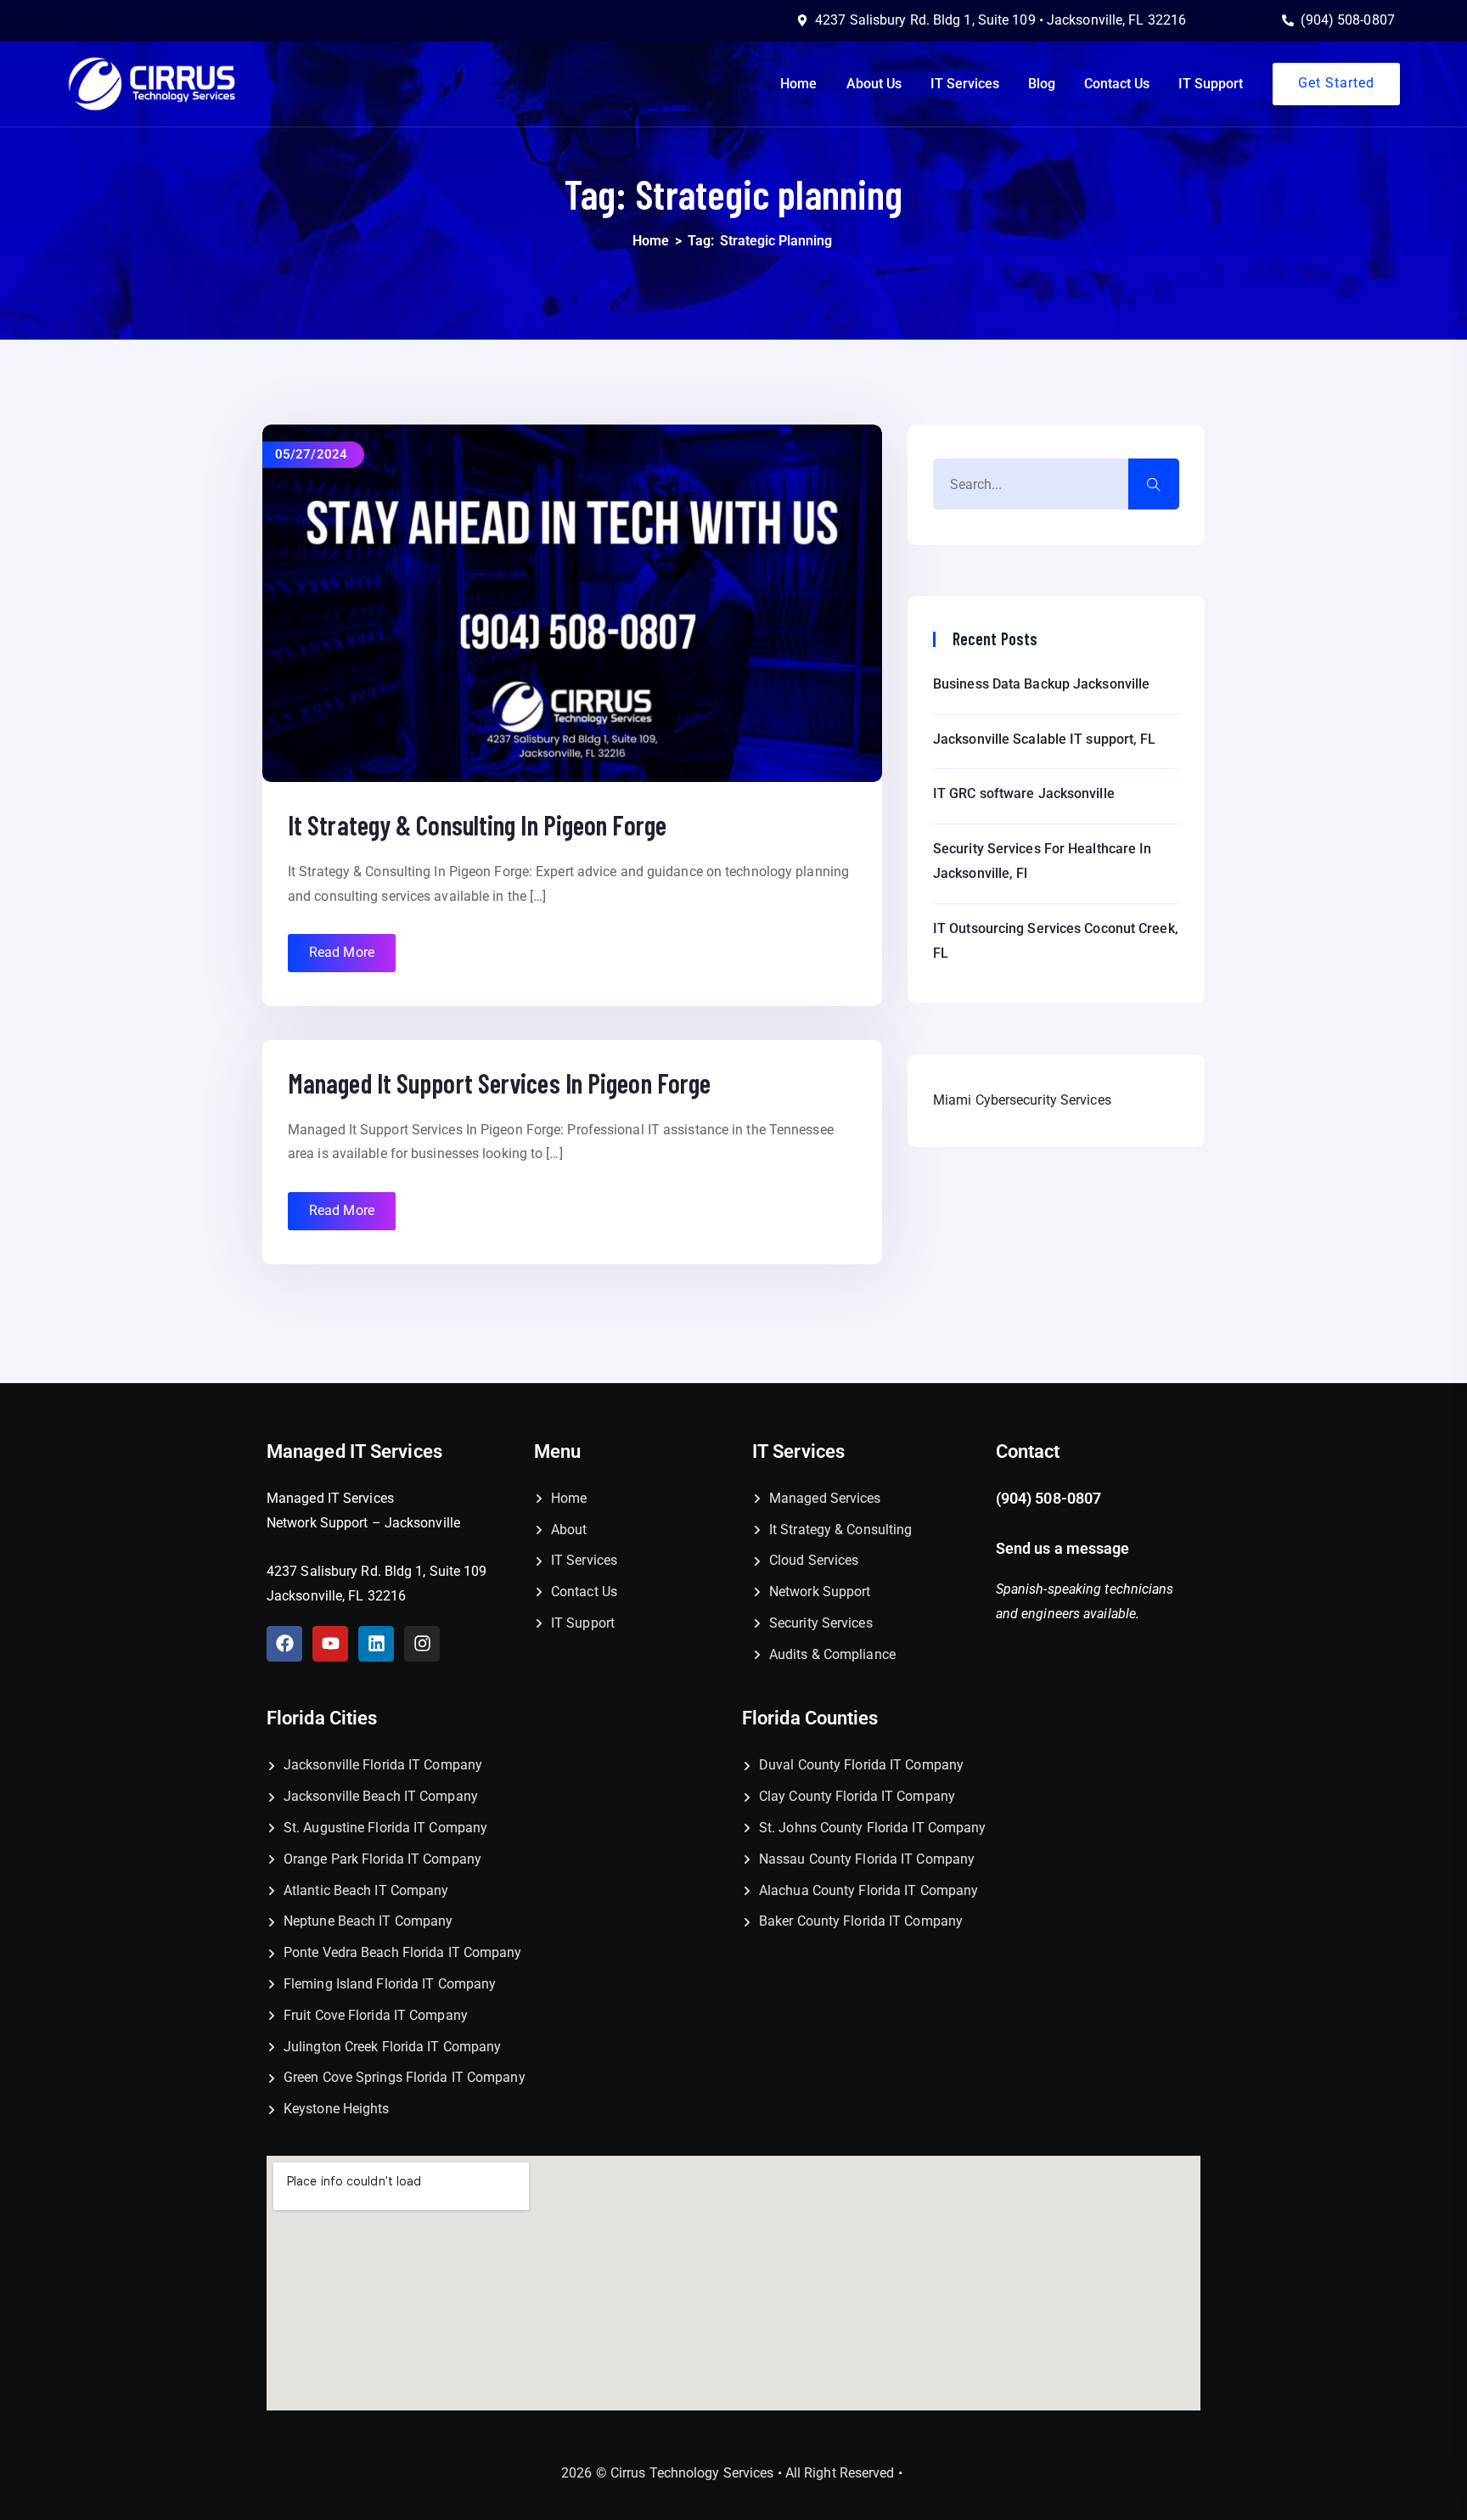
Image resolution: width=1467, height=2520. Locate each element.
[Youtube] (330, 1644)
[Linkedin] (376, 1644)
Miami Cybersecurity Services (1022, 1100)
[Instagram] (422, 1644)
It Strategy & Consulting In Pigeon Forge (477, 824)
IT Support (1211, 84)
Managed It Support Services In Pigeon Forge (499, 1083)
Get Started (1336, 83)
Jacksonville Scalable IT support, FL (1045, 739)
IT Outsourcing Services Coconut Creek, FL (1056, 941)
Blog (1042, 84)
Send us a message (1065, 1548)
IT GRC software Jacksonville (1024, 793)
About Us (874, 84)
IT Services (965, 84)
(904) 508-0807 (1048, 1498)
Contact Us (1117, 84)
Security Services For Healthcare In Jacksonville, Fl (1043, 861)
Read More (342, 952)
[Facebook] (284, 1644)
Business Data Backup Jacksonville (1041, 684)
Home (798, 84)
